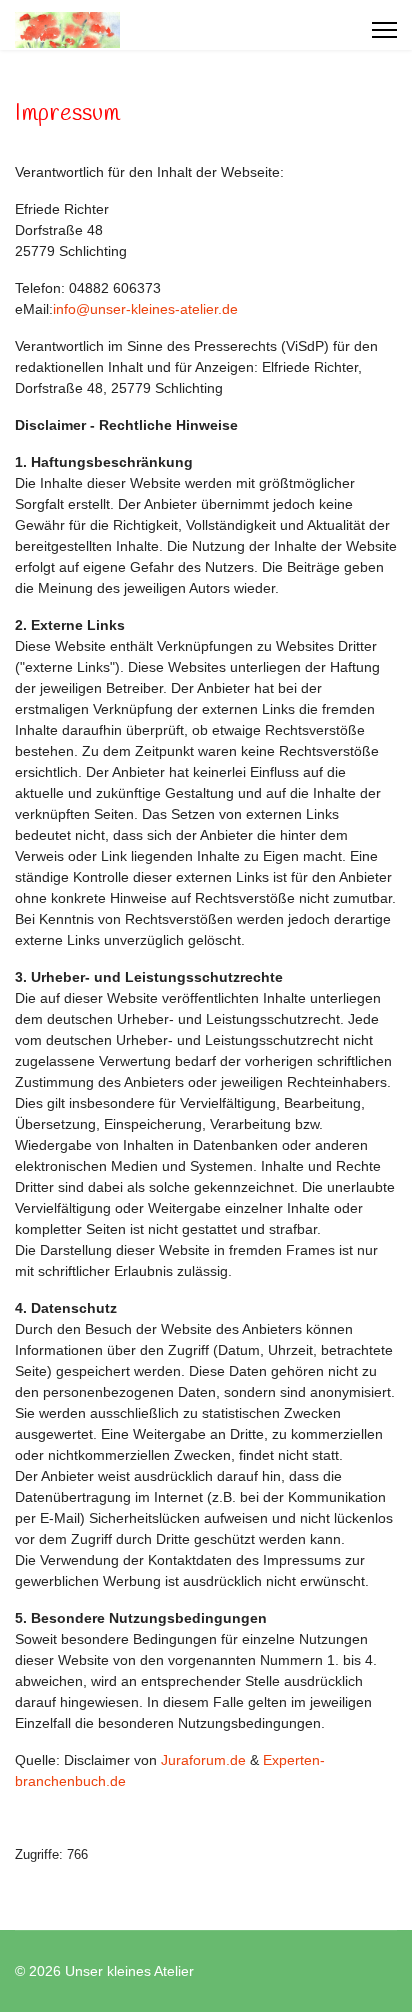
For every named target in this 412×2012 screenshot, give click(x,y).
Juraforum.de (203, 1760)
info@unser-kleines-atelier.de (145, 309)
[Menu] (384, 30)
